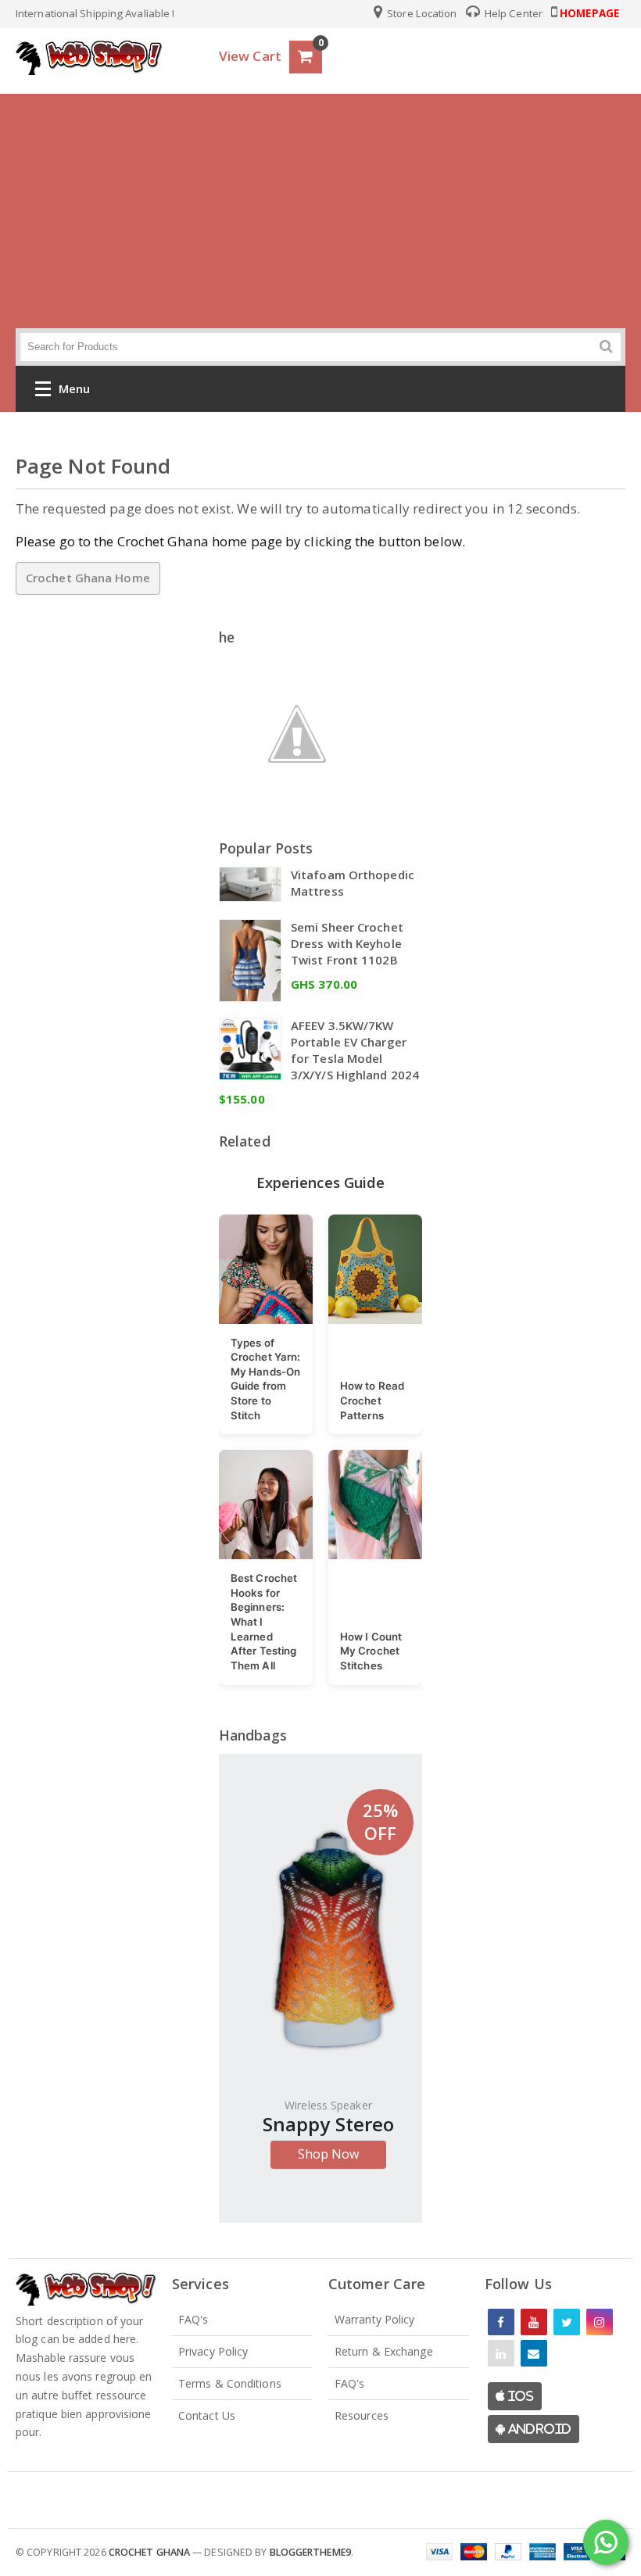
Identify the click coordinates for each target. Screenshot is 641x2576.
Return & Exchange (384, 2351)
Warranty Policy (375, 2319)
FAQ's (193, 2319)
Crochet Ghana (149, 2552)
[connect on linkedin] (501, 2353)
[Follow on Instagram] (600, 2322)
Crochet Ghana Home (88, 578)
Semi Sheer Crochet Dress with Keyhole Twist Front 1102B (347, 943)
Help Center (512, 13)
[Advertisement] (320, 211)
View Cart (250, 56)
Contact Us (207, 2415)
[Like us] (501, 2322)
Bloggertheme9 (310, 2552)
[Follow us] (567, 2322)
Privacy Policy (213, 2351)
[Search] (606, 347)
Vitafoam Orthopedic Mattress (353, 883)
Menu (74, 388)
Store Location (421, 13)
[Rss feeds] (534, 2353)
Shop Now (329, 2154)
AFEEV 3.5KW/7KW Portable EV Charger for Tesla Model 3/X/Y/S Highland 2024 (355, 1050)
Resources (362, 2415)
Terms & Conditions (230, 2383)
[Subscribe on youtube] (534, 2322)
